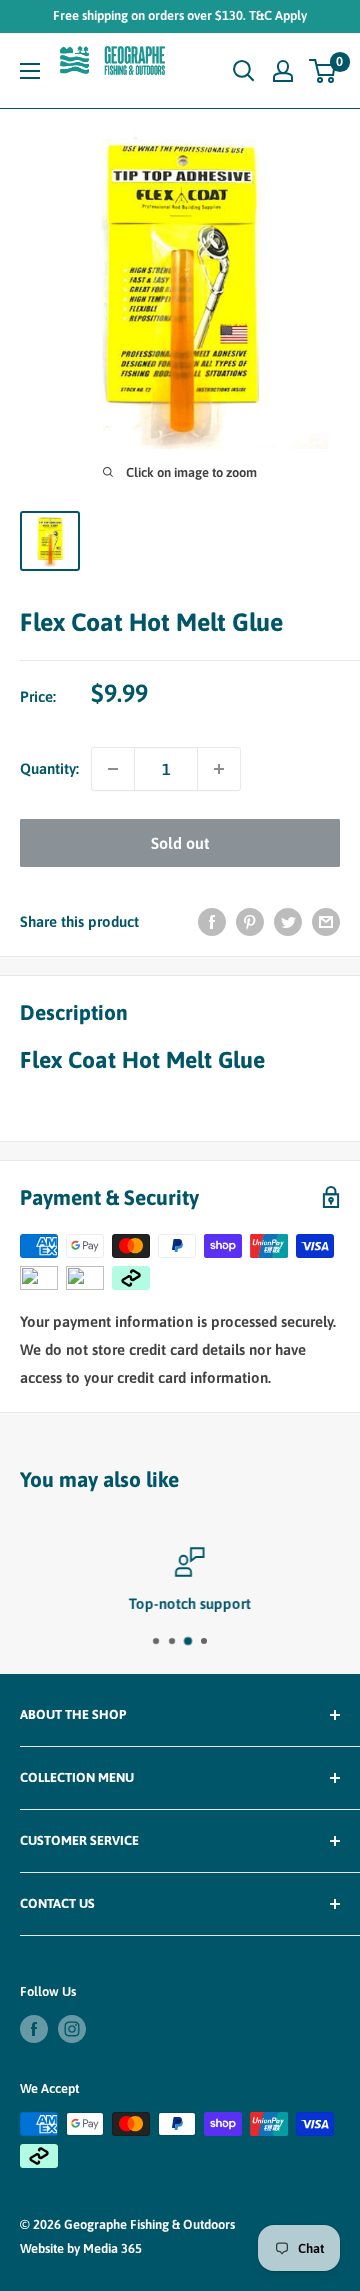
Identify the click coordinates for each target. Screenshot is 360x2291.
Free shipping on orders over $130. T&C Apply (180, 15)
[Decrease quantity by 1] (113, 769)
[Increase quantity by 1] (219, 769)
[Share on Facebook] (212, 921)
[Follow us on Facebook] (34, 2029)
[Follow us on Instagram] (72, 2029)
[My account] (283, 71)
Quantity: (49, 768)
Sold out (180, 843)
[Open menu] (30, 71)
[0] (323, 71)
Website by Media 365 (81, 2248)
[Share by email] (326, 921)
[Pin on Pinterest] (250, 921)
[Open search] (244, 71)
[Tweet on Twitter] (288, 921)
